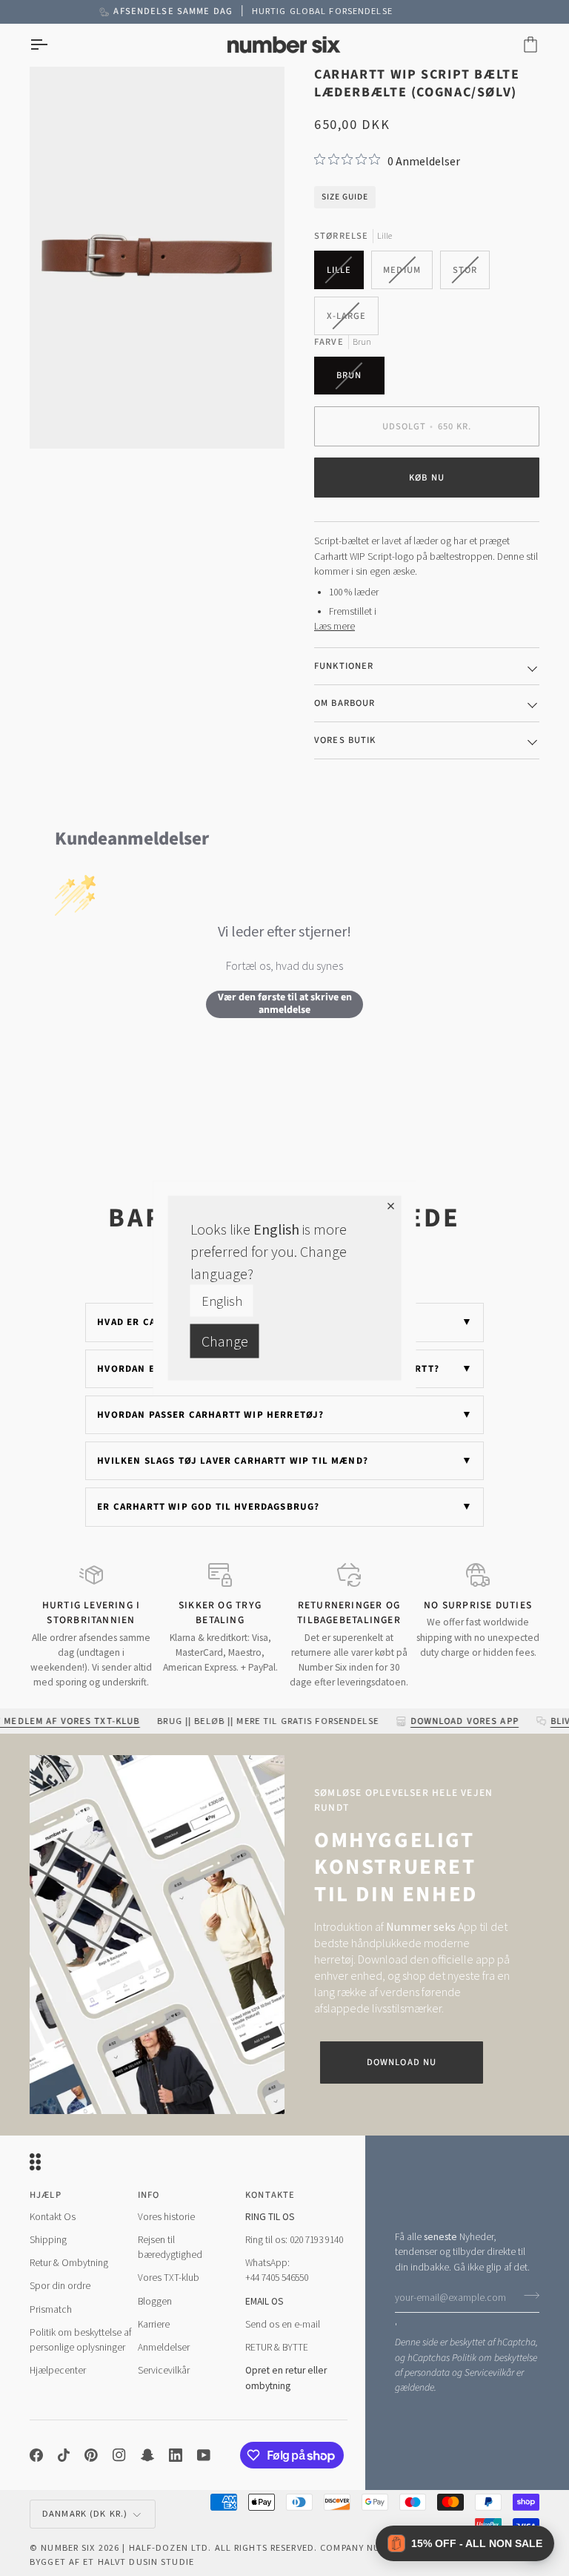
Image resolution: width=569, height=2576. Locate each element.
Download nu (402, 2062)
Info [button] (149, 2195)
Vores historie (166, 2217)
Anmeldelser (164, 2347)
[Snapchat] (147, 2455)
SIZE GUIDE (345, 197)
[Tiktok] (64, 2455)
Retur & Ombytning (69, 2263)
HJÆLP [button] (46, 2195)
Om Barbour (345, 703)
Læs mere (335, 626)
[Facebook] (36, 2455)
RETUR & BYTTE (277, 2347)
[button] (465, 2543)
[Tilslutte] (527, 2296)
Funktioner (344, 666)
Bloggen (155, 2301)
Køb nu (427, 478)
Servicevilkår (489, 2372)
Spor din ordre (60, 2286)
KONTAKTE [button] (270, 2195)
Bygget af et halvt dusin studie (112, 2562)
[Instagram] (119, 2455)
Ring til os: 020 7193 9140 (294, 2240)
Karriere (154, 2324)
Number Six (68, 2547)
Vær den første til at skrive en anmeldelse (285, 1004)
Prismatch (51, 2309)
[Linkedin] (176, 2455)
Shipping (48, 2240)
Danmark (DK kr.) (85, 2513)
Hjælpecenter (58, 2370)
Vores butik (345, 740)
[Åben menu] (52, 45)
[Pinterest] (91, 2455)
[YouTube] (204, 2455)
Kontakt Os (53, 2217)
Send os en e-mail (283, 2324)
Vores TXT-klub (169, 2278)
